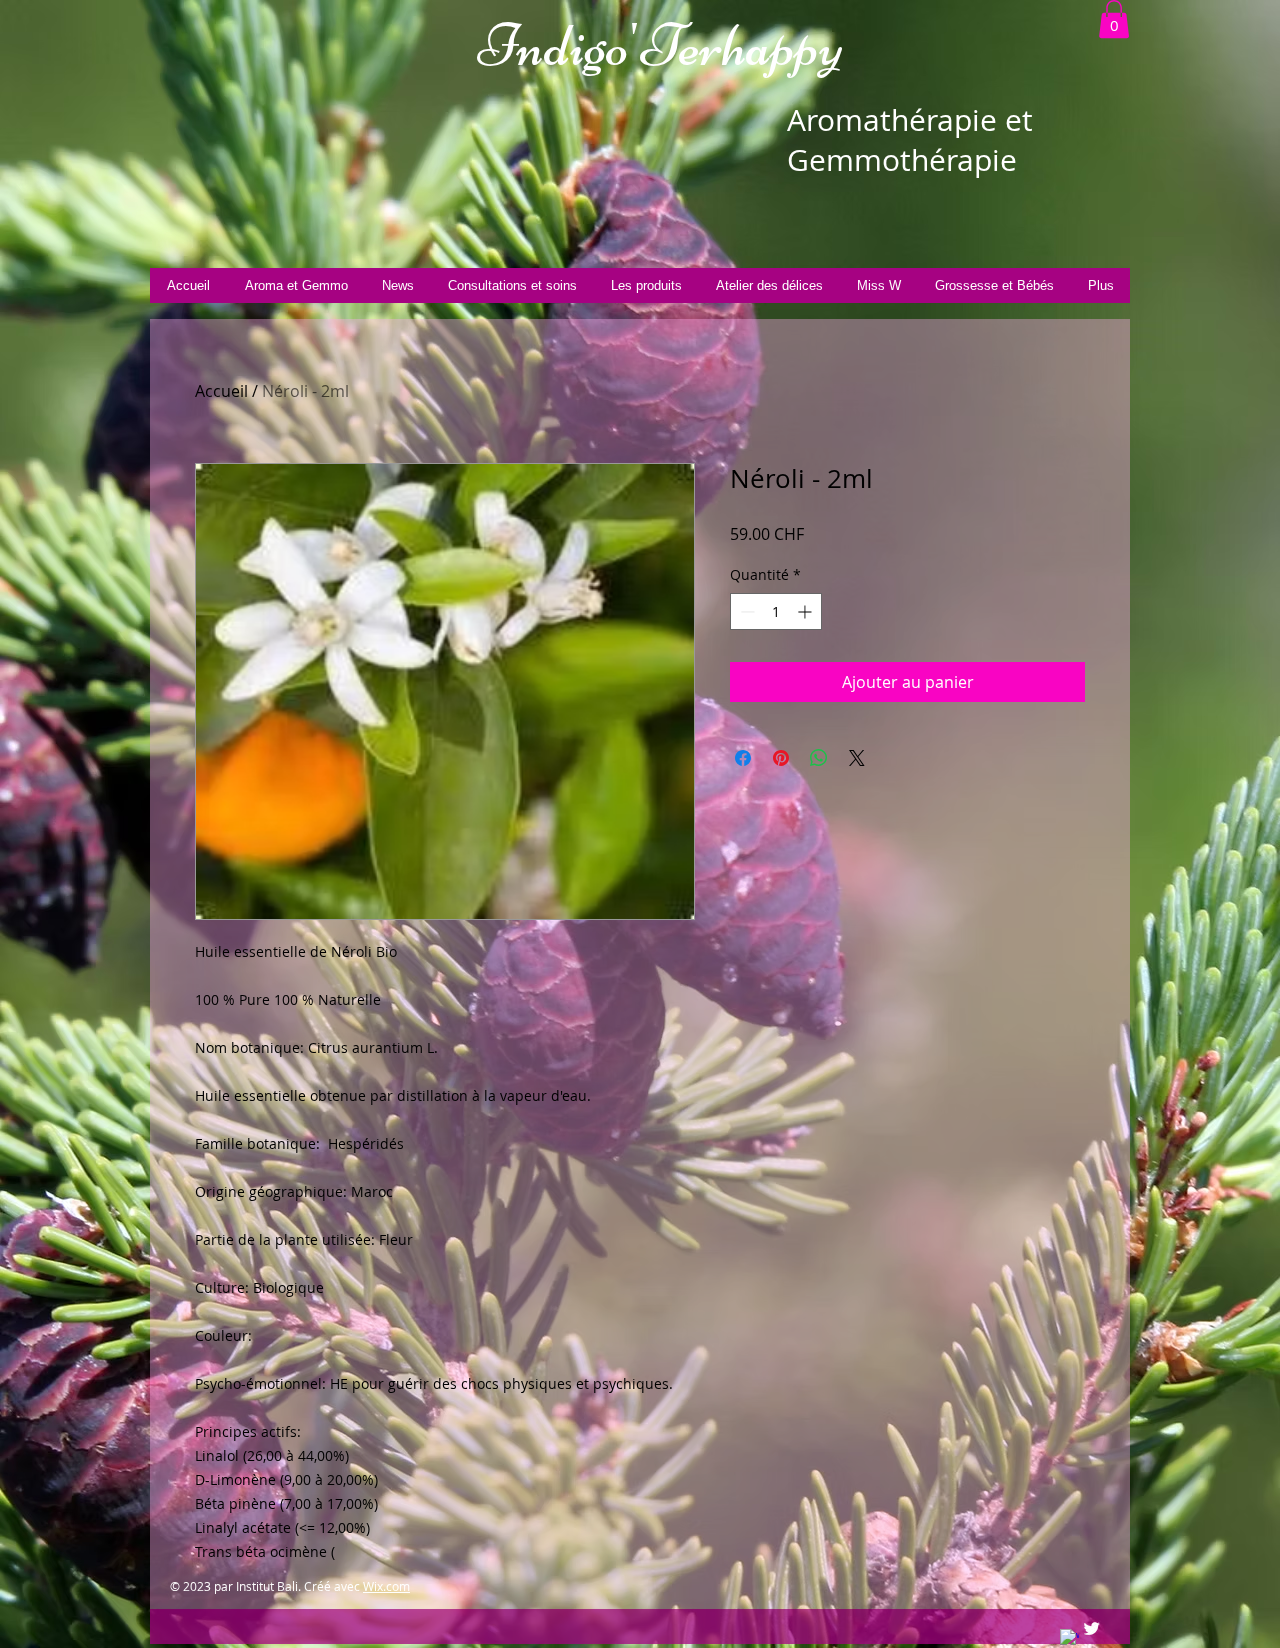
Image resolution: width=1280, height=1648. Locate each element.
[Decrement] (745, 611)
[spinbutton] (776, 611)
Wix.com (386, 1586)
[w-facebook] (1069, 1638)
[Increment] (806, 611)
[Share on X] (857, 758)
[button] (1114, 19)
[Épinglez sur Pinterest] (781, 758)
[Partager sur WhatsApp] (819, 758)
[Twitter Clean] (1091, 1628)
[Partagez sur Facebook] (743, 758)
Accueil (221, 391)
